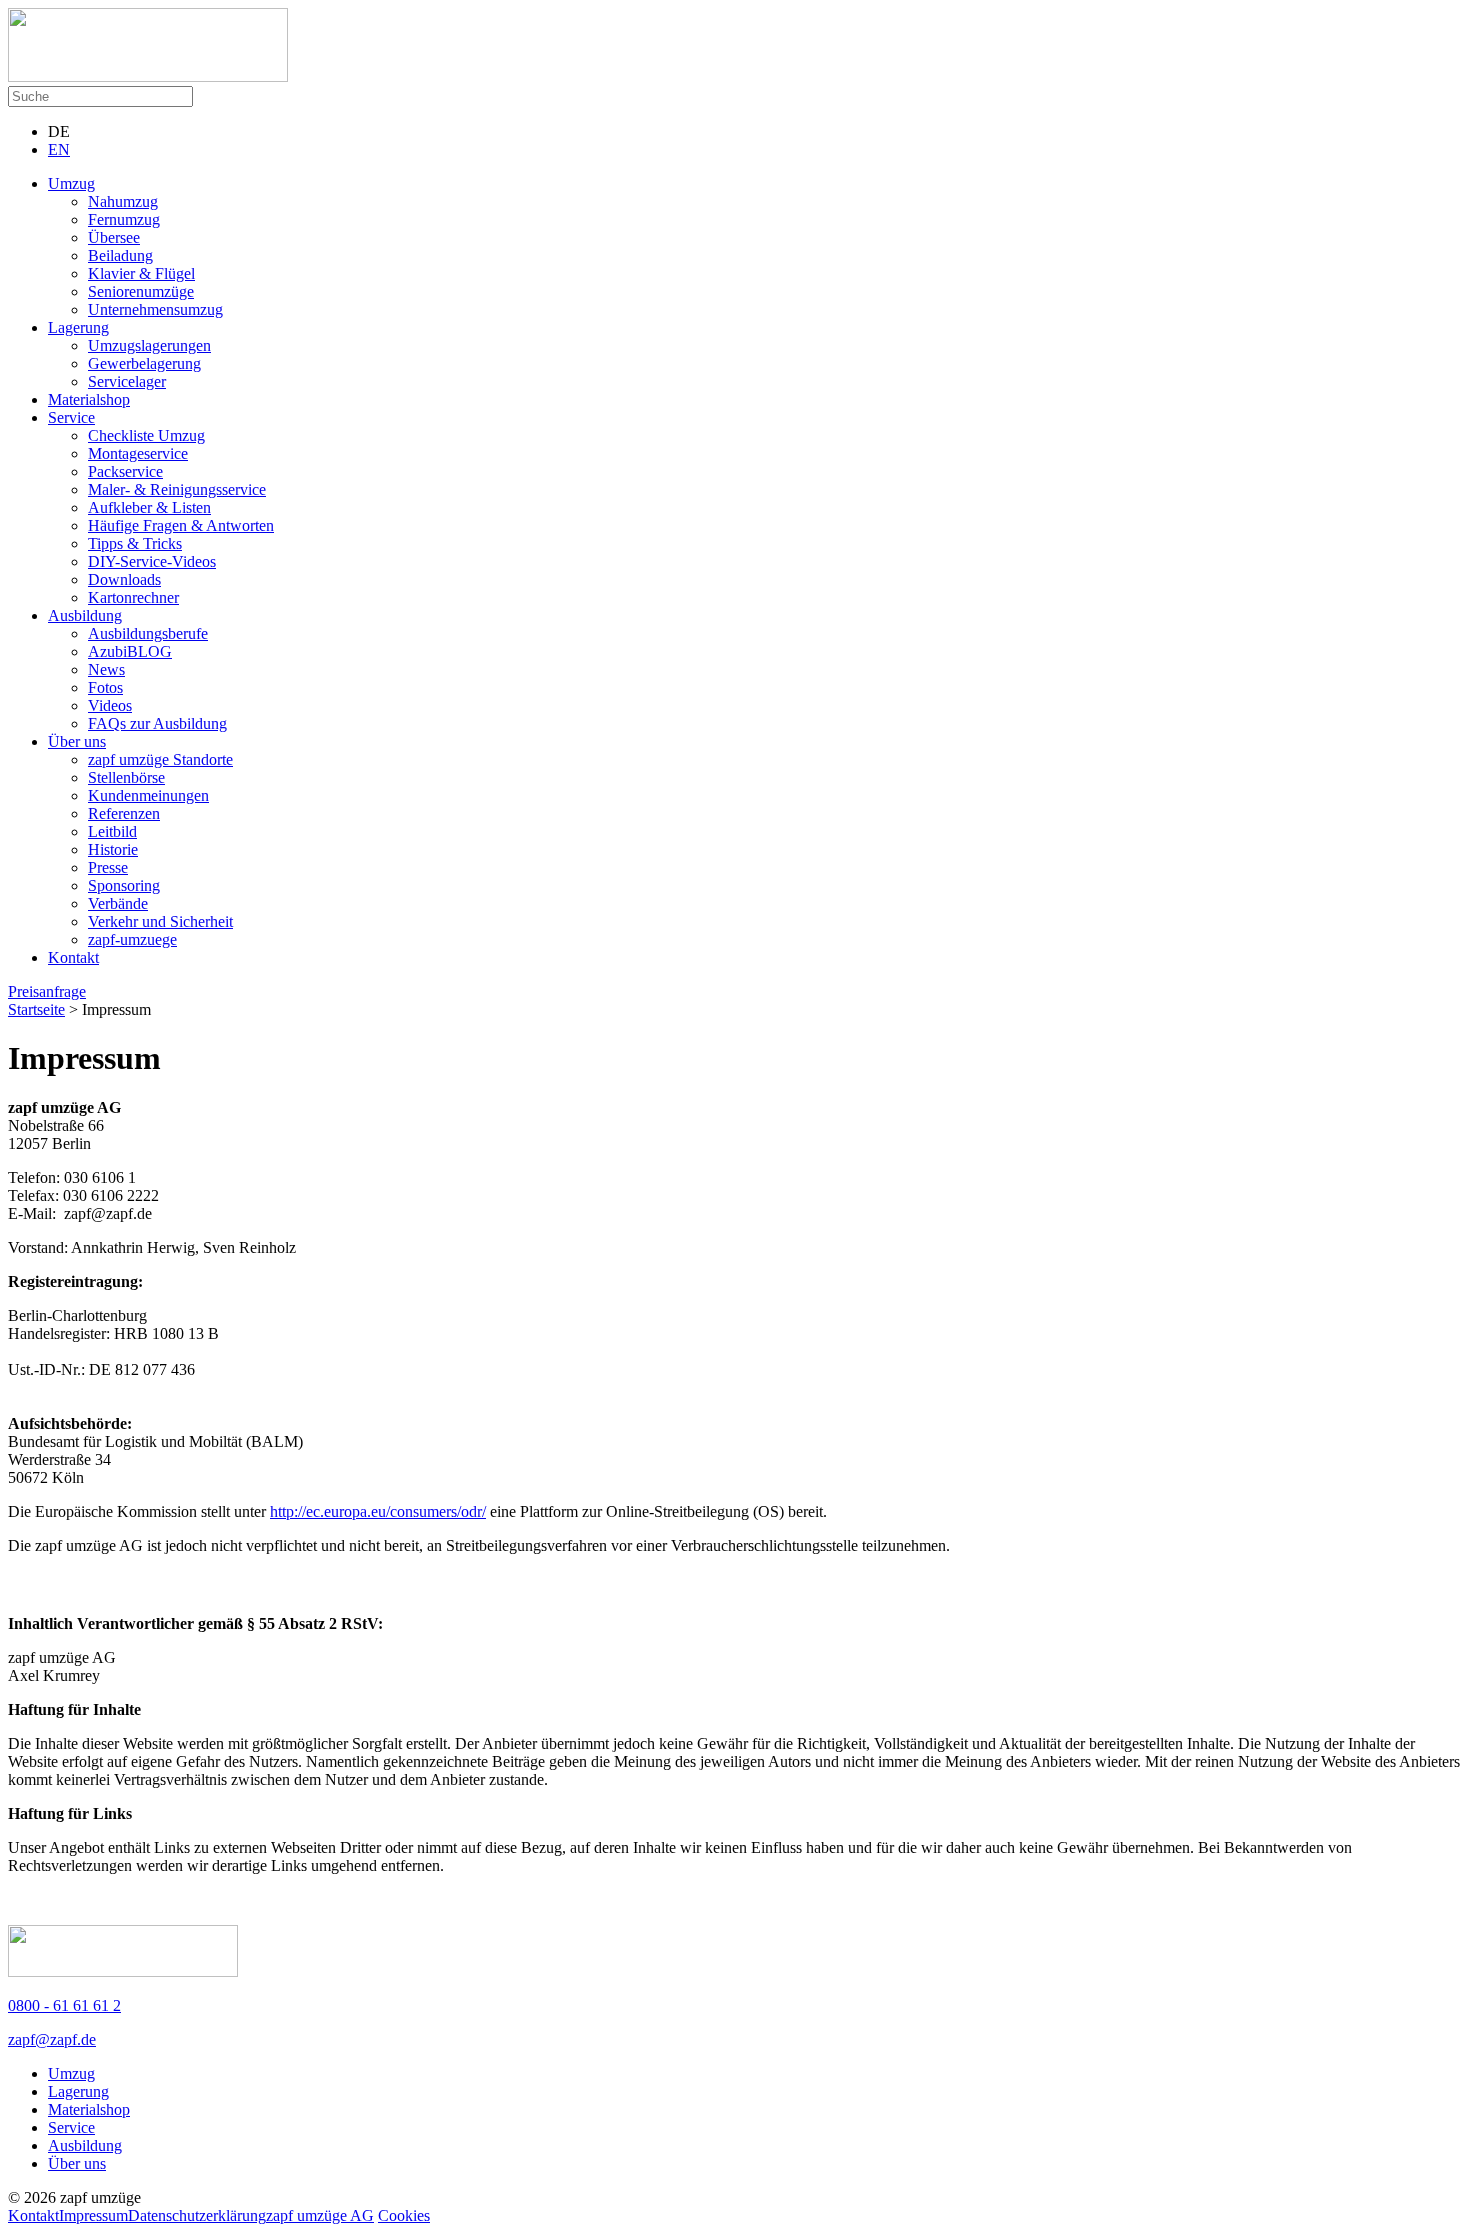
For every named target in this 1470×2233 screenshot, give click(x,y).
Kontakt (73, 957)
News (106, 669)
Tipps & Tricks (135, 543)
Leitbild (112, 831)
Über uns (77, 741)
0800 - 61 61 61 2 (64, 2005)
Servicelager (127, 381)
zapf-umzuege (132, 939)
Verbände (118, 903)
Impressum (93, 2215)
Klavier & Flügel (141, 273)
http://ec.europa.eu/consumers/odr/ (378, 1511)
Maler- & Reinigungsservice (177, 489)
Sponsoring (124, 885)
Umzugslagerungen (149, 345)
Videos (110, 705)
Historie (113, 849)
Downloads (124, 579)
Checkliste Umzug (146, 435)
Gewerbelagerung (144, 363)
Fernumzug (124, 219)
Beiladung (120, 255)
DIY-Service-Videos (152, 561)
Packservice (125, 471)
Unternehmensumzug (155, 309)
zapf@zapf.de (52, 2039)
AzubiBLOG (130, 651)
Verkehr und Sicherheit (160, 921)
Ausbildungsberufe (148, 633)
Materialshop (89, 399)
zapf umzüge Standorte (160, 759)
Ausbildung (85, 615)
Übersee (114, 237)
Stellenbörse (126, 777)
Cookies (404, 2215)
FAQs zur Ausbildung (157, 723)
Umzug (71, 183)
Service (71, 417)
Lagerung (78, 327)
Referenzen (124, 813)
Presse (108, 867)
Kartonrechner (133, 597)
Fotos (105, 687)
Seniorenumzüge (141, 291)
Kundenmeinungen (148, 795)
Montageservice (138, 453)
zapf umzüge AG (320, 2215)
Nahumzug (123, 201)
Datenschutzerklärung (197, 2215)
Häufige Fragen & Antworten (181, 525)
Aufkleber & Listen (149, 507)
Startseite (36, 1009)
